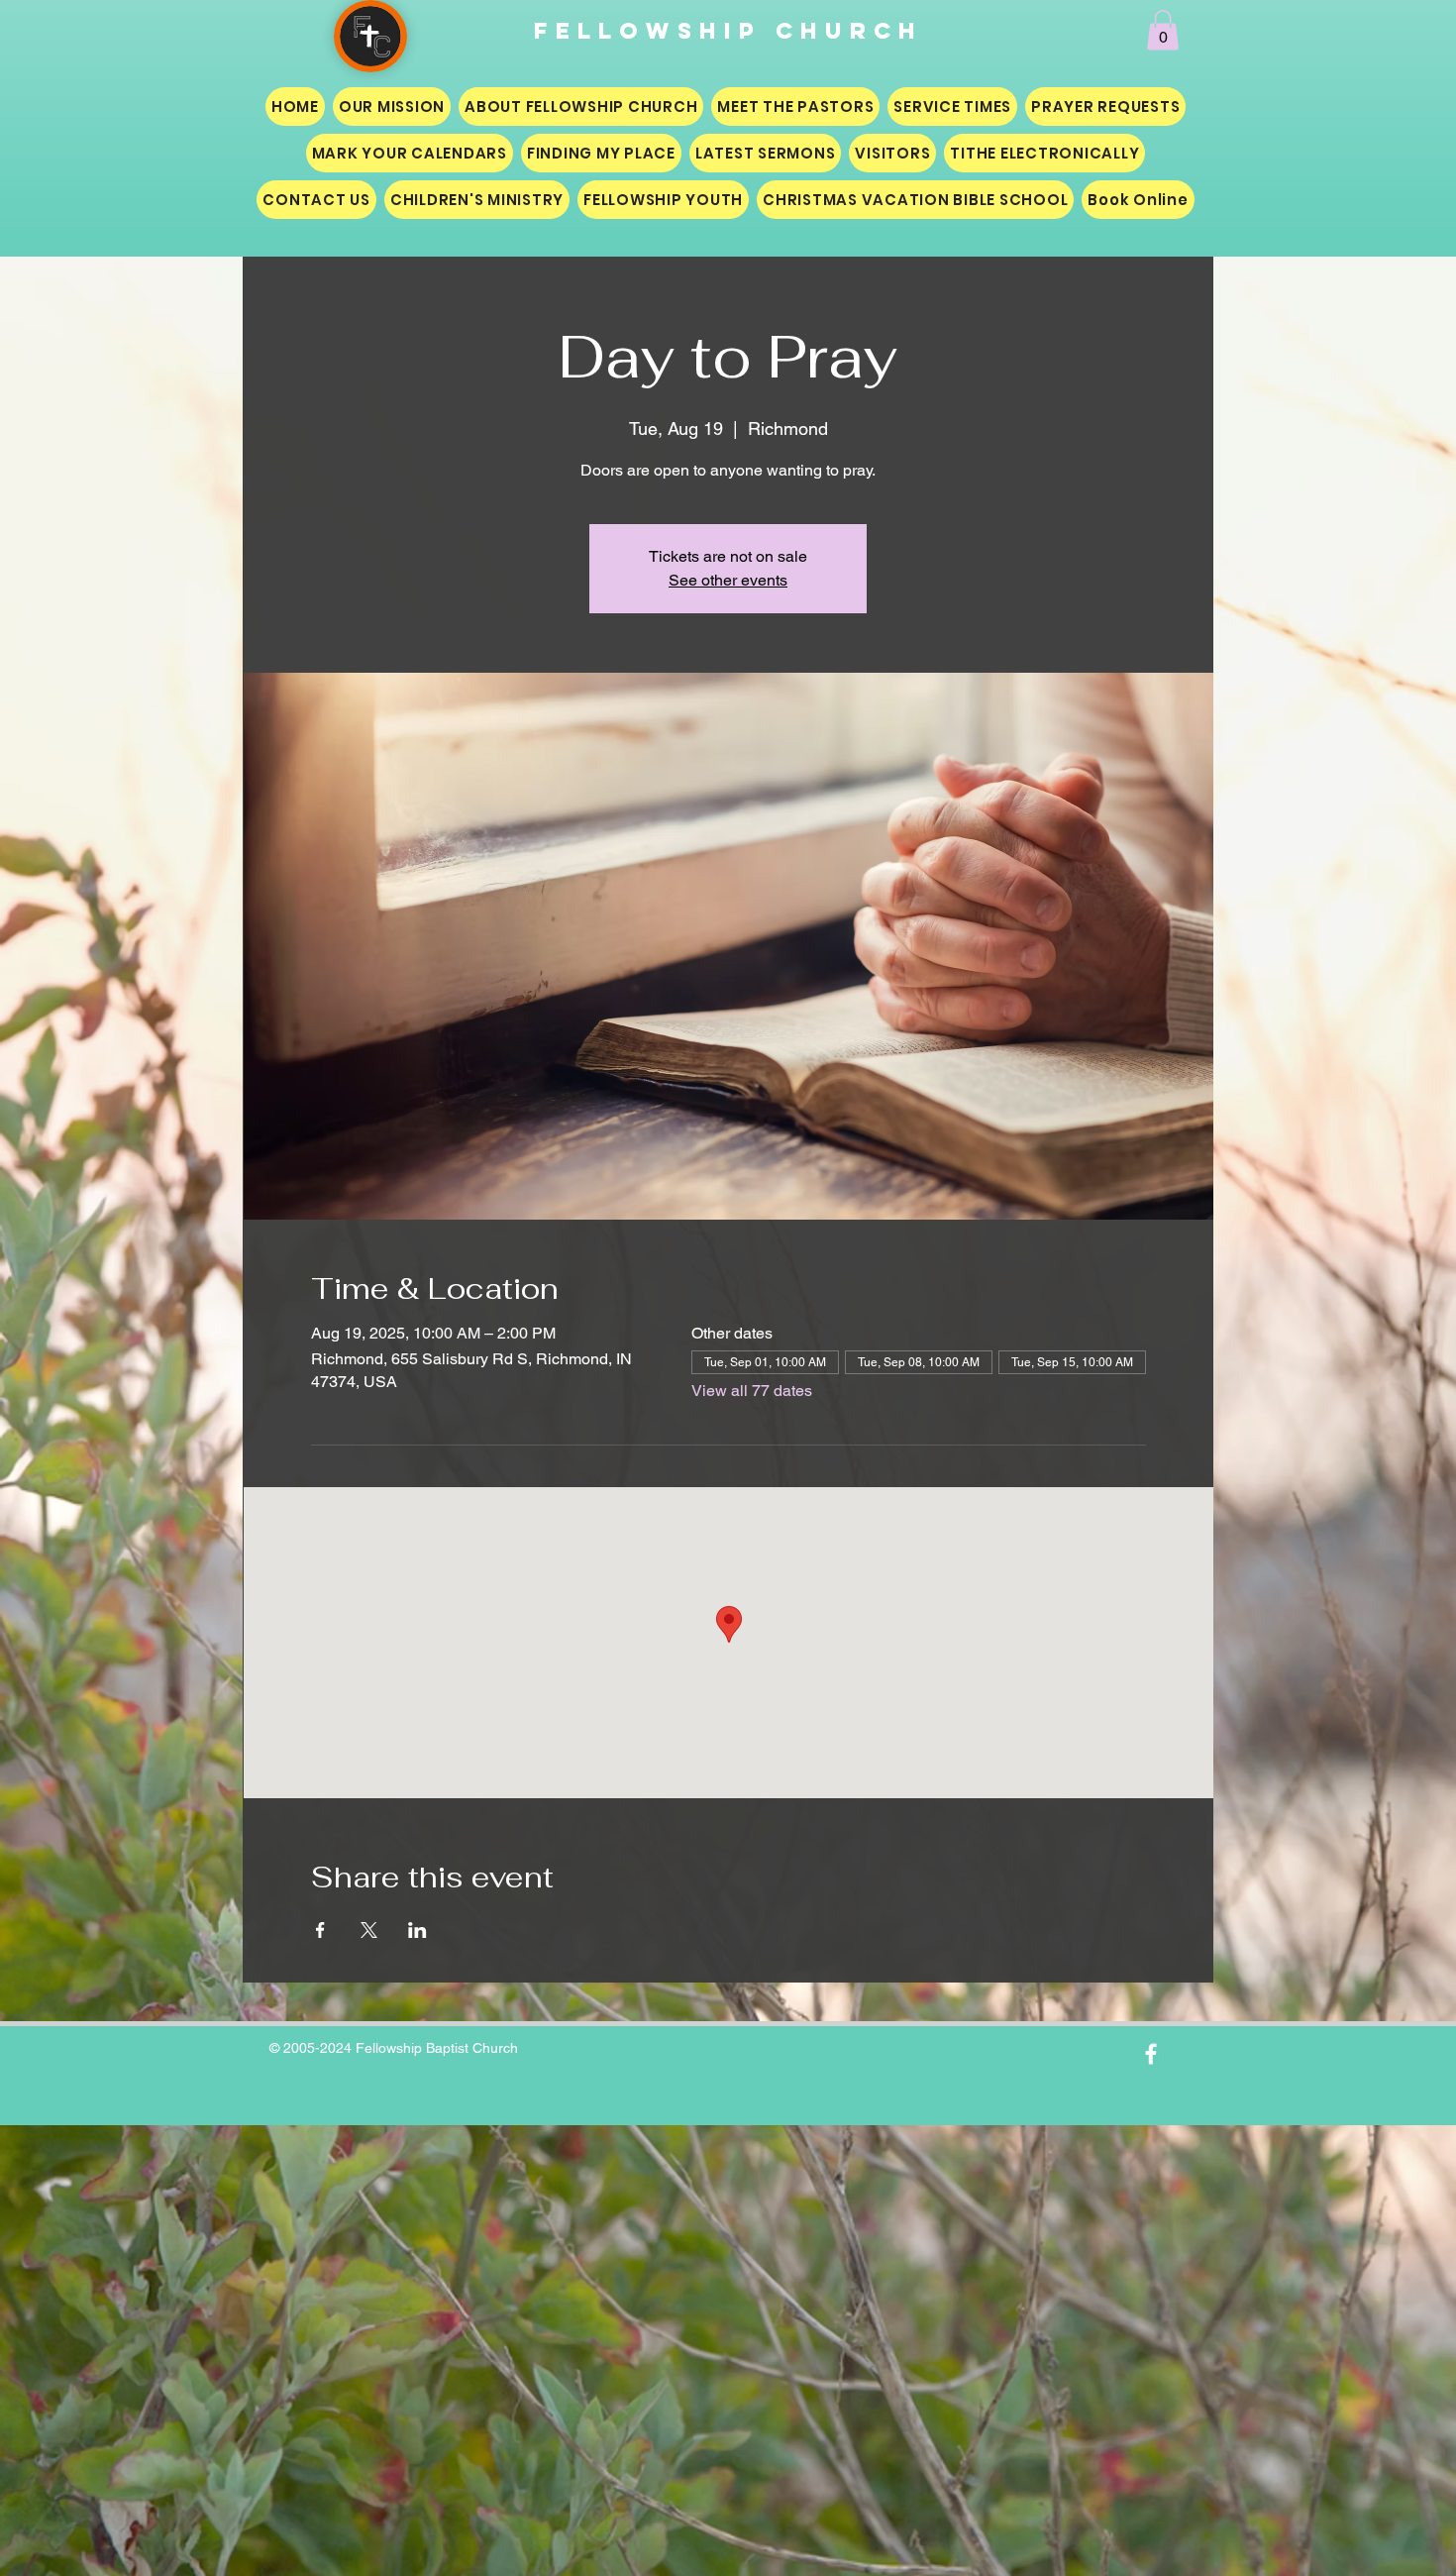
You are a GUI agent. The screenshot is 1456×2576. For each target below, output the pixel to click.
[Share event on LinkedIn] (417, 1930)
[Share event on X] (369, 1930)
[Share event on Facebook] (320, 1930)
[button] (1163, 30)
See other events (728, 580)
